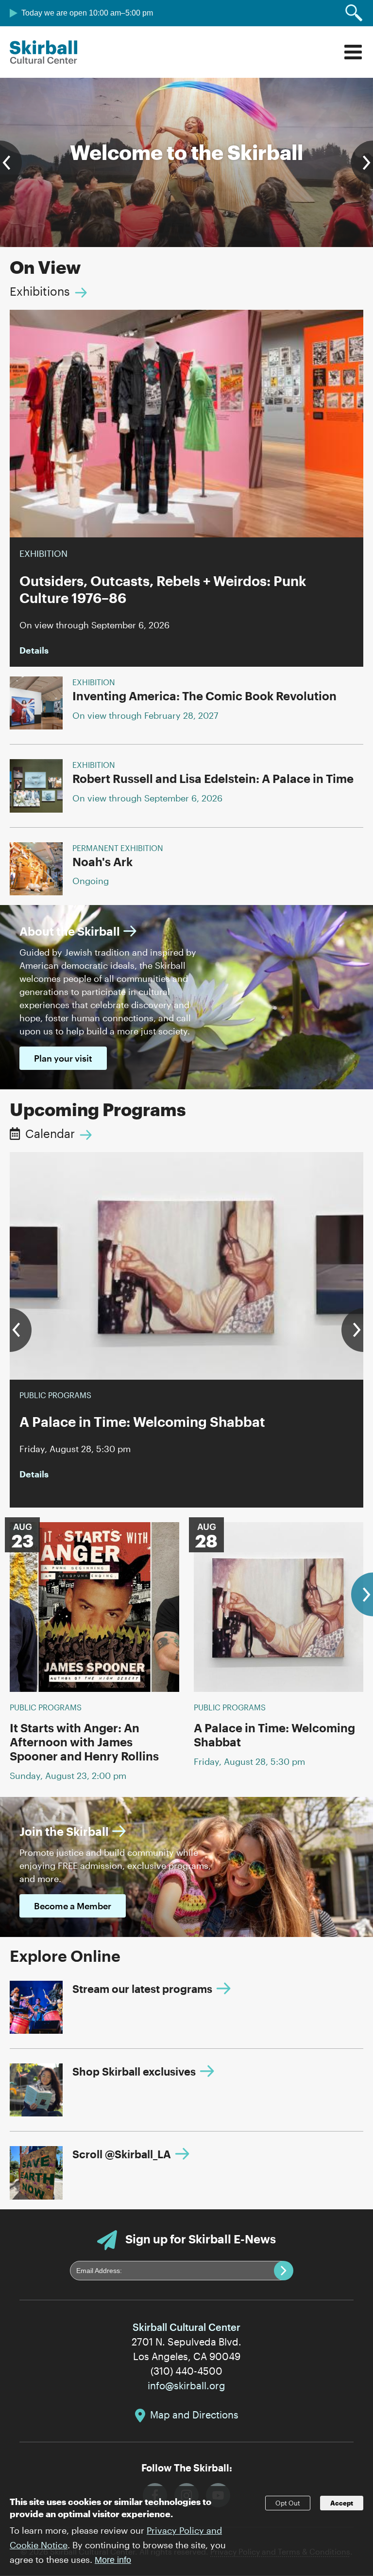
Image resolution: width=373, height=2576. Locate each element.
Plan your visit (63, 1058)
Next (362, 162)
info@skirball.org (186, 2385)
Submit (284, 2271)
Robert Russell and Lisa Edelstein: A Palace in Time (213, 778)
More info (113, 2560)
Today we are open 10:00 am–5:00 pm (87, 13)
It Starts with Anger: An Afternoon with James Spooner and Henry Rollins (84, 1742)
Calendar (50, 1133)
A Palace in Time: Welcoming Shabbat (274, 1735)
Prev (11, 162)
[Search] (354, 13)
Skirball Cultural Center (44, 52)
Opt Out (288, 2503)
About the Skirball (70, 931)
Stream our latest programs (142, 1989)
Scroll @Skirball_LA (122, 2154)
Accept (342, 2503)
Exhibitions (40, 291)
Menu (353, 52)
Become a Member (73, 1906)
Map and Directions (194, 2415)
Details (34, 650)
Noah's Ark (102, 862)
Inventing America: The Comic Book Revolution (204, 696)
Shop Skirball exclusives (134, 2071)
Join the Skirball (64, 1831)
